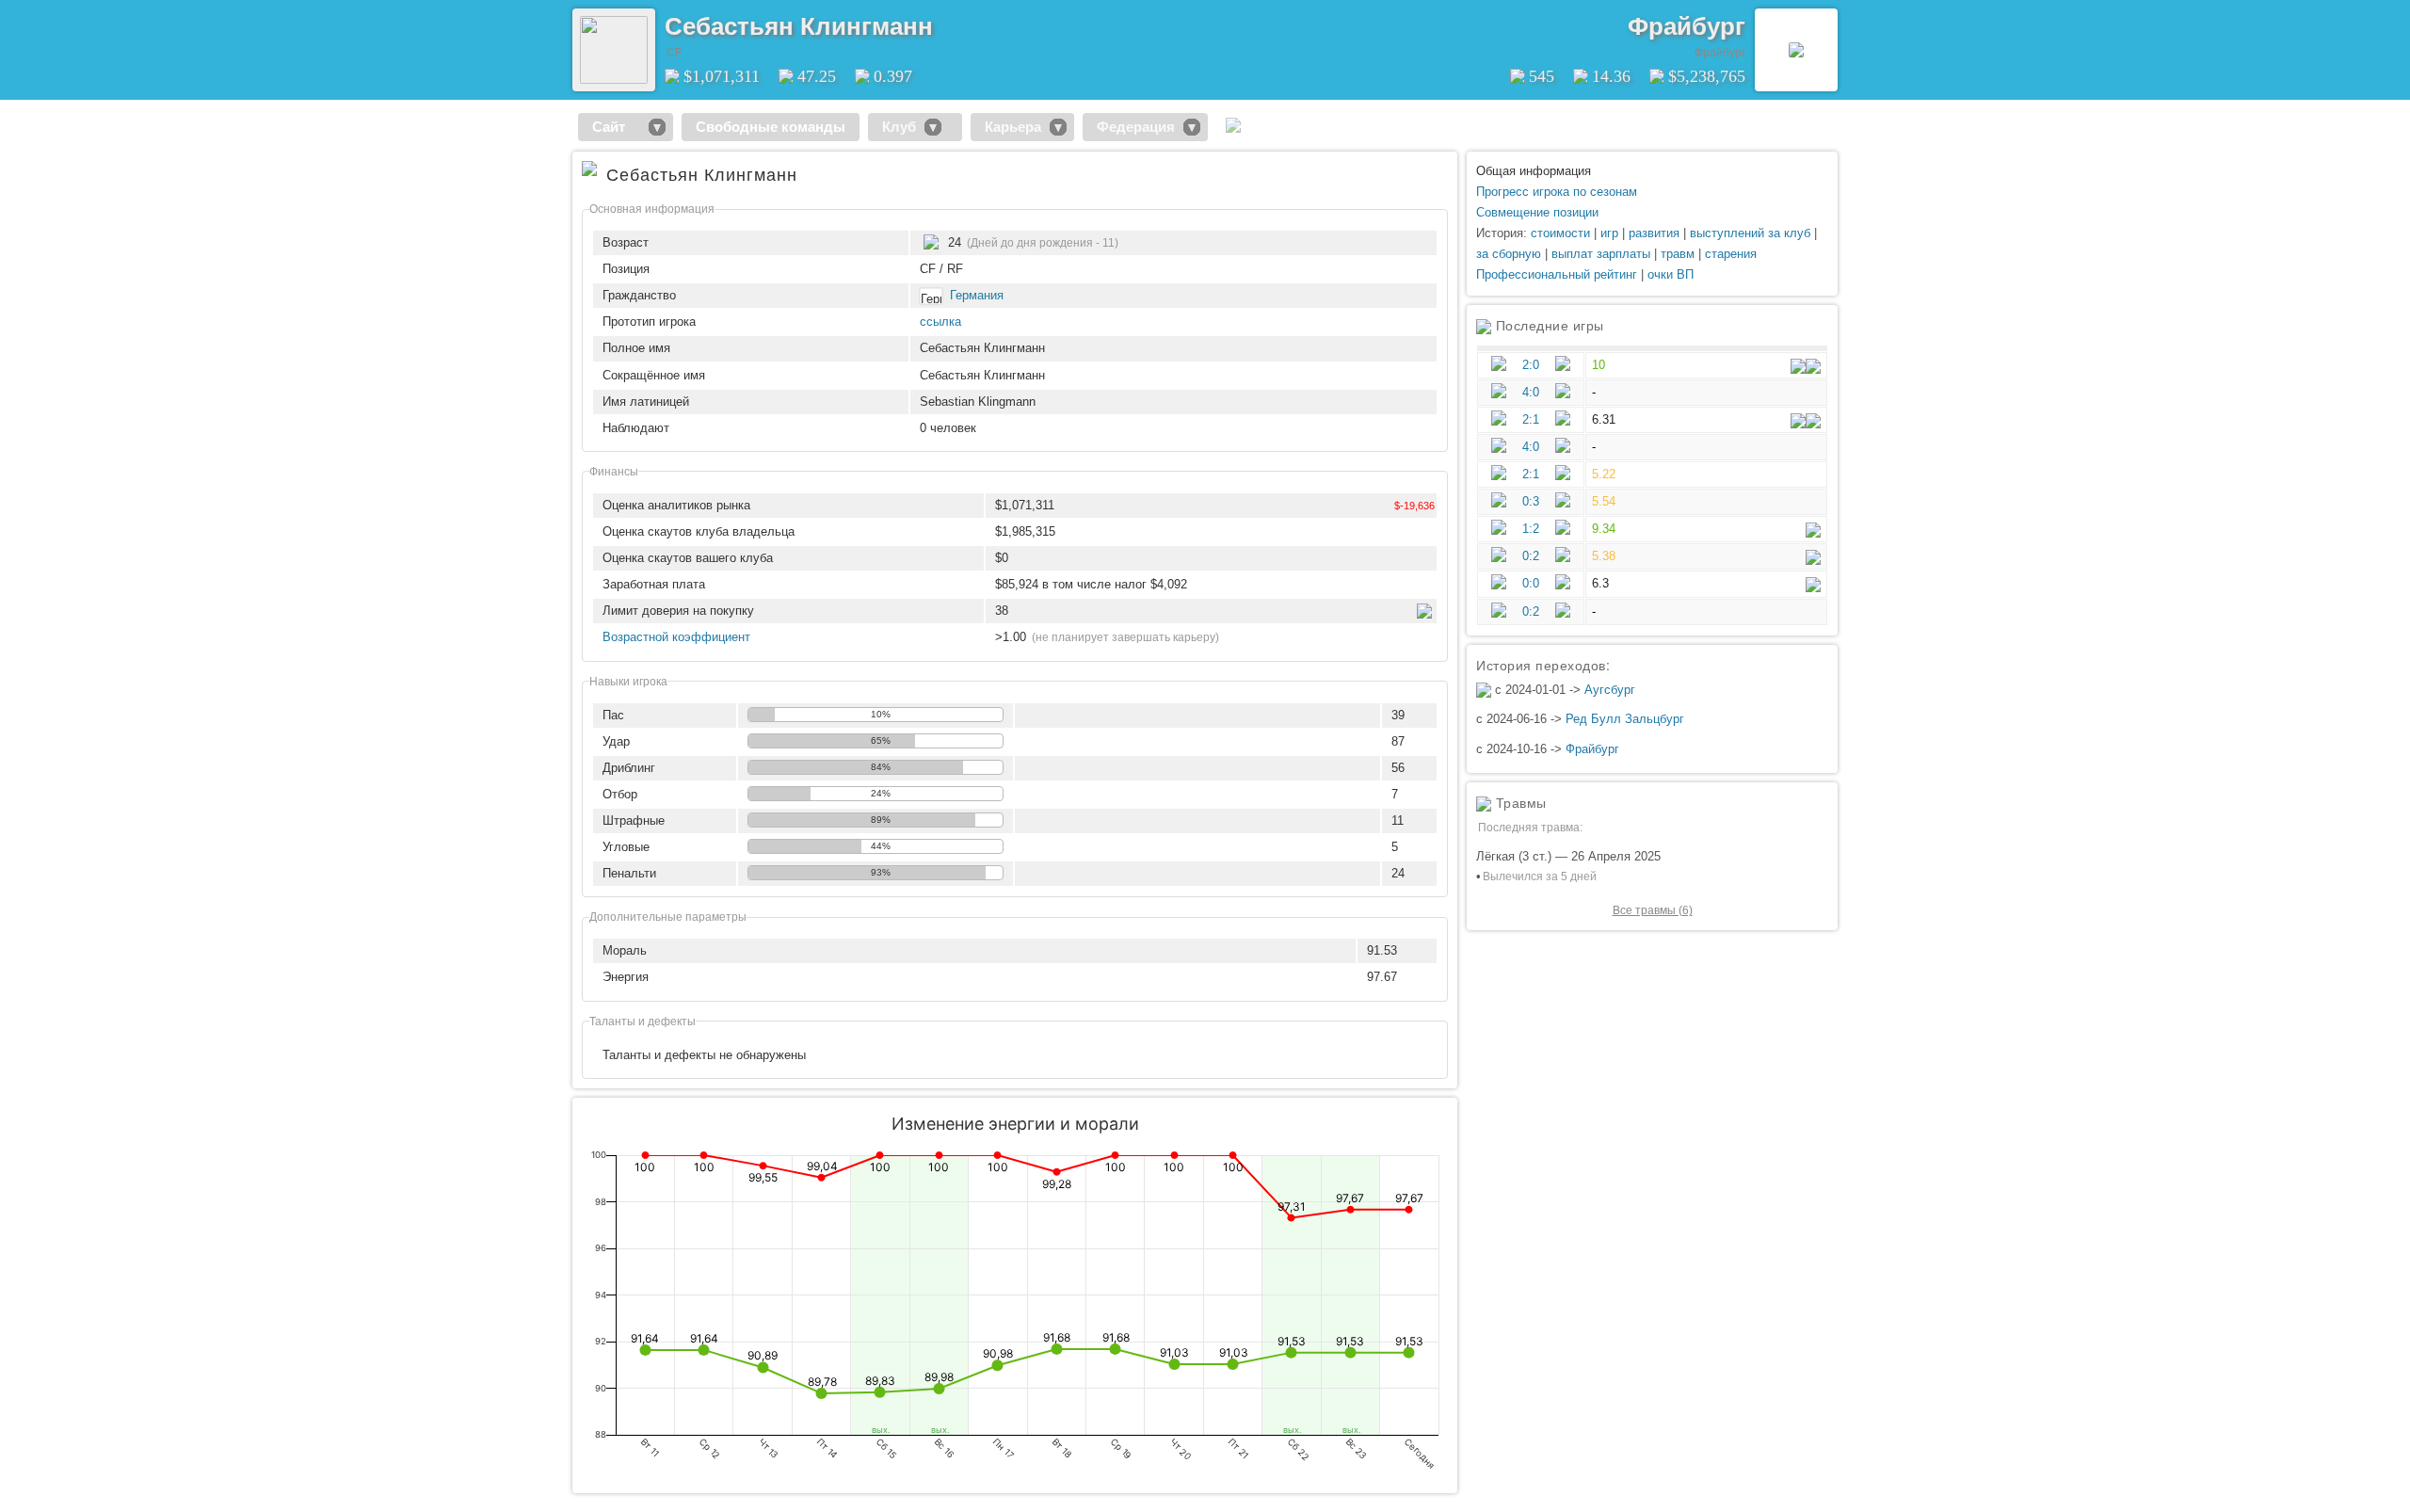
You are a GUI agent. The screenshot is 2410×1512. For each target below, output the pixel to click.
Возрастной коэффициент (676, 637)
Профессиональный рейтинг (1557, 274)
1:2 (1531, 529)
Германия (977, 295)
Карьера (1013, 127)
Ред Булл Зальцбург (1625, 719)
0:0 (1531, 583)
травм (1678, 254)
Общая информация (1534, 171)
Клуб (899, 127)
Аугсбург (1610, 690)
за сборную (1509, 254)
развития (1654, 233)
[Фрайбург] (1796, 50)
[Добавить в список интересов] (946, 20)
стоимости (1560, 233)
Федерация (1136, 127)
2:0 (1531, 365)
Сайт (616, 127)
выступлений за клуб (1750, 233)
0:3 (1531, 501)
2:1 (1531, 419)
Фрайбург (1687, 26)
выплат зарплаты (1601, 254)
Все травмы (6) (1653, 910)
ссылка (940, 322)
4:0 (1531, 392)
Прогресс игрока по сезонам (1557, 192)
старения (1731, 254)
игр (1609, 233)
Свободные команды (771, 127)
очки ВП (1671, 274)
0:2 (1531, 556)
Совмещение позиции (1537, 212)
